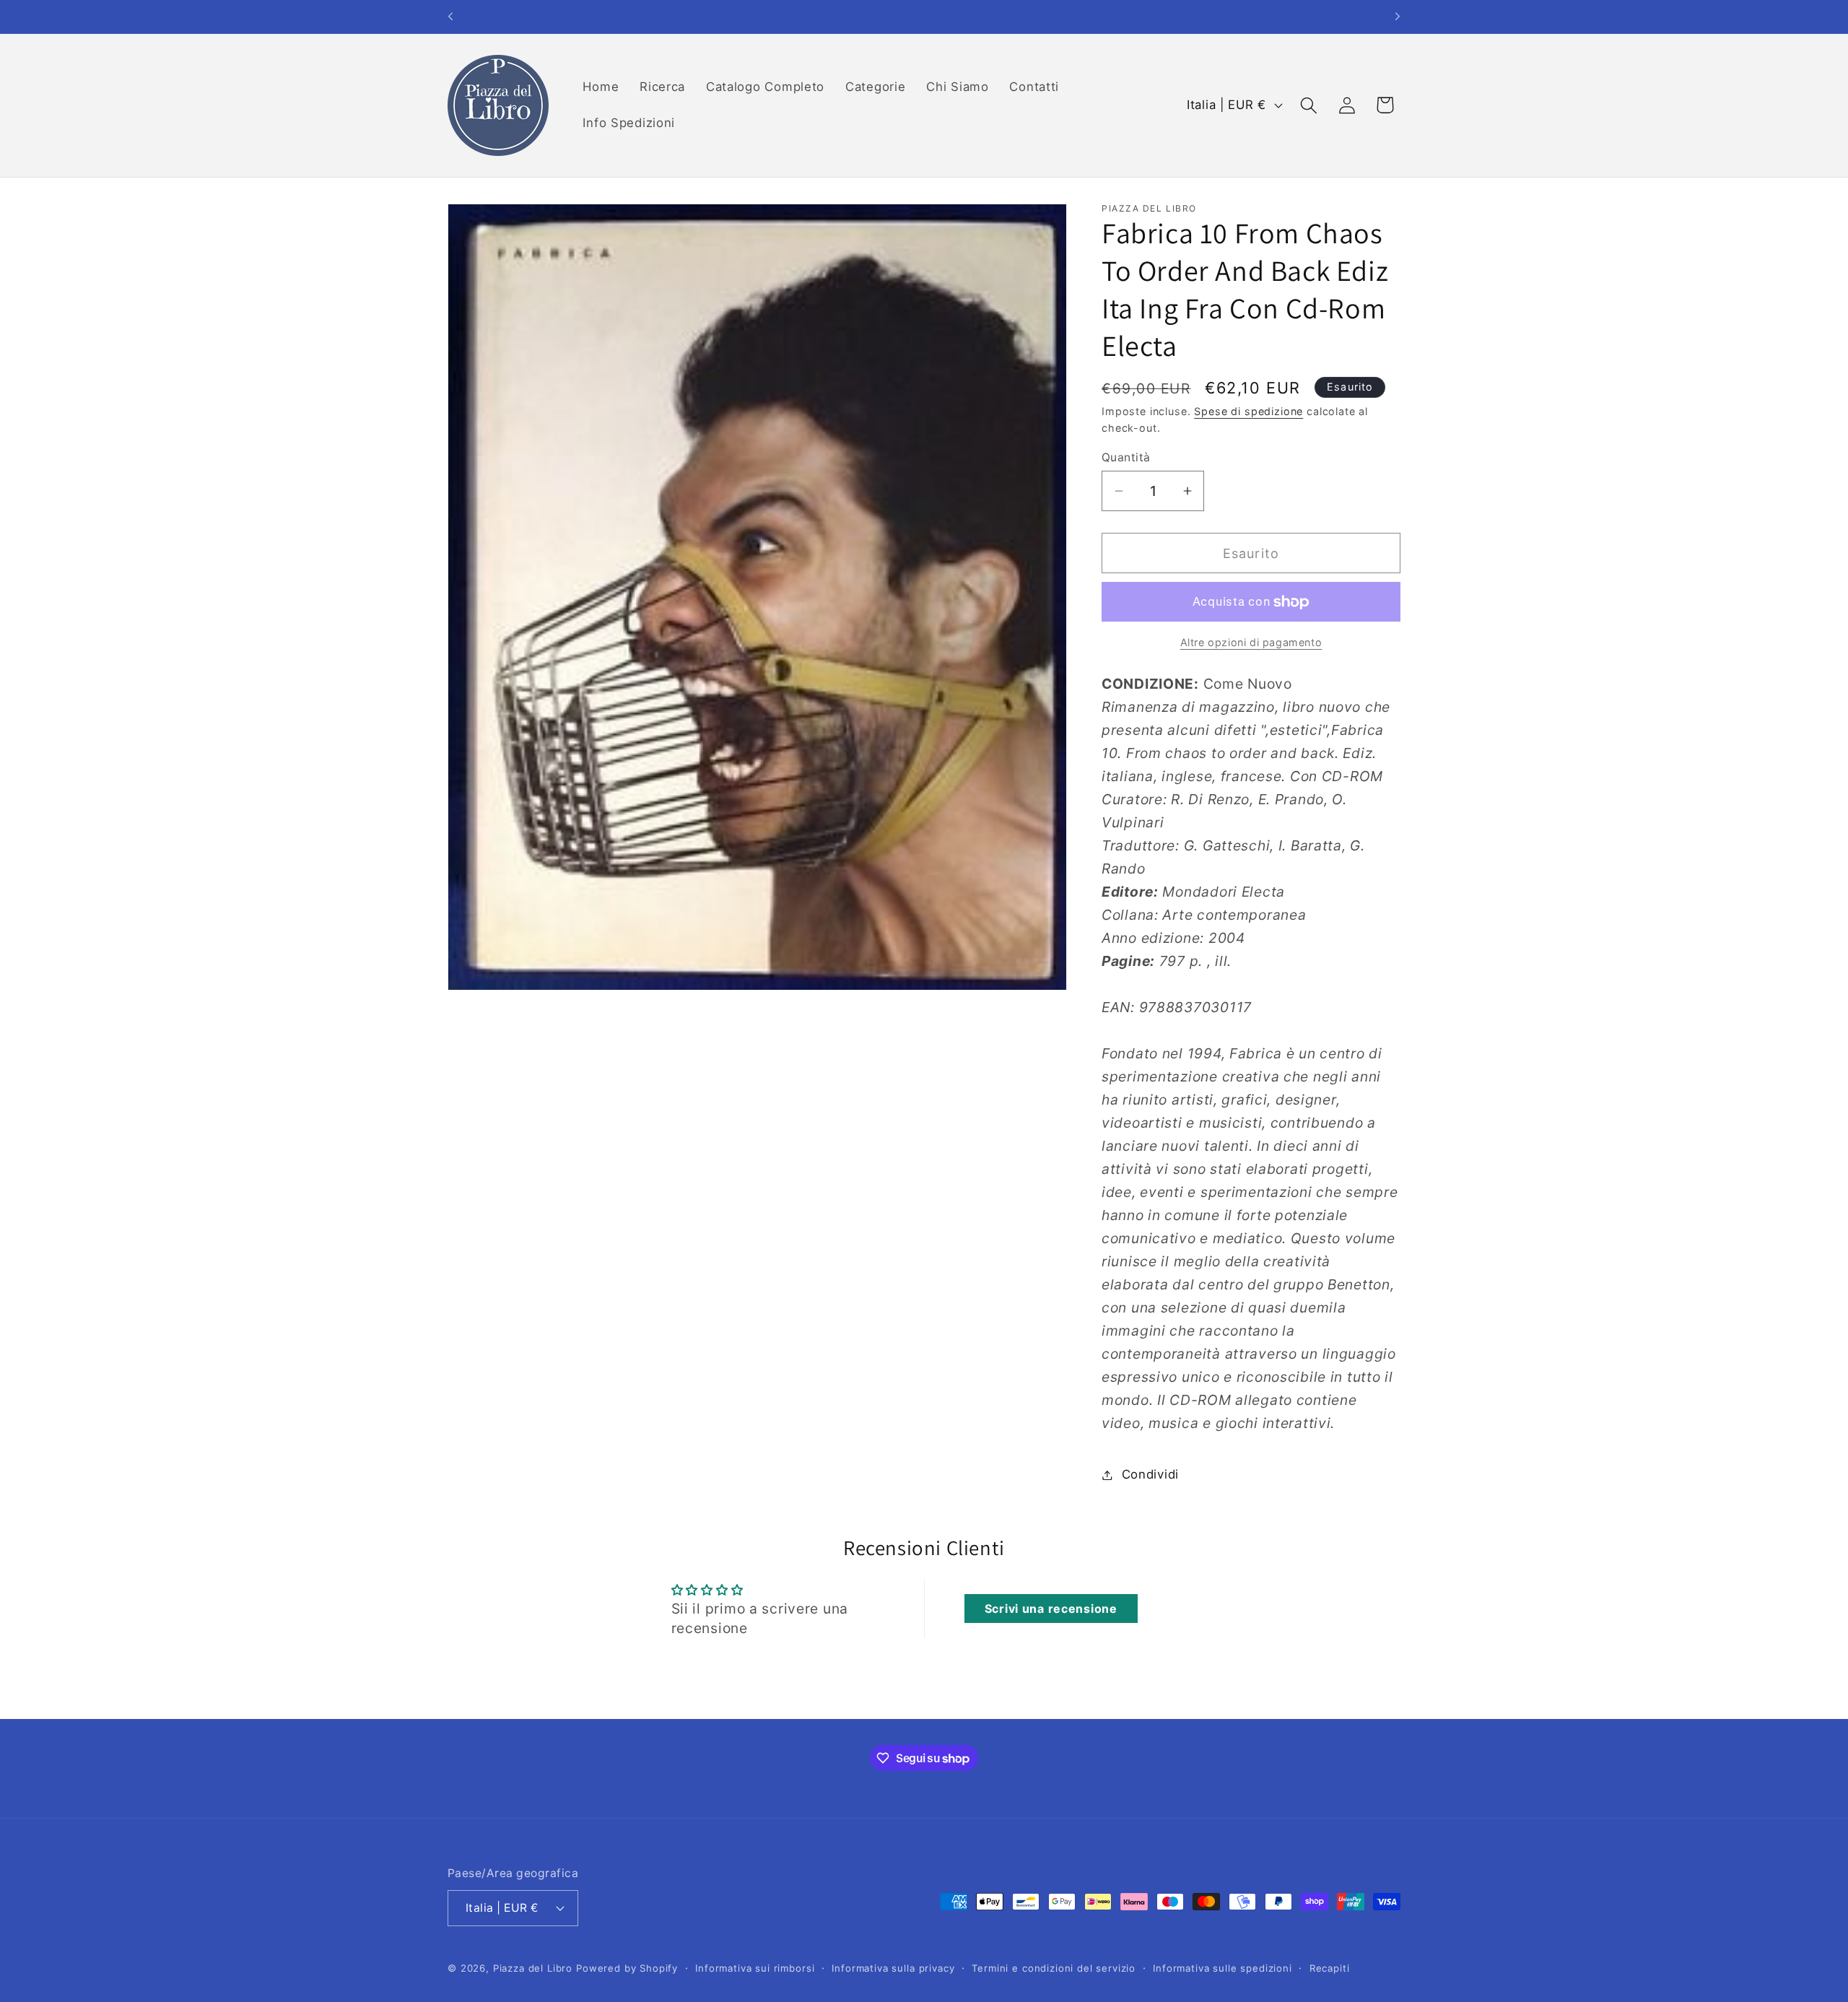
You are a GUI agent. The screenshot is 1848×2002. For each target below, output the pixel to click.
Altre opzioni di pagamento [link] (1251, 642)
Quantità (1126, 457)
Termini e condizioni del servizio (1054, 1967)
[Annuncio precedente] (450, 17)
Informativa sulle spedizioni (1222, 1967)
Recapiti (1330, 1967)
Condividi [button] (1150, 1474)
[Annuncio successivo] (1398, 17)
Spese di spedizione (1248, 411)
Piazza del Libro (533, 1967)
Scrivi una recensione (1051, 1609)
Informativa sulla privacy (893, 1967)
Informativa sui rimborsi (755, 1967)
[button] (1308, 105)
